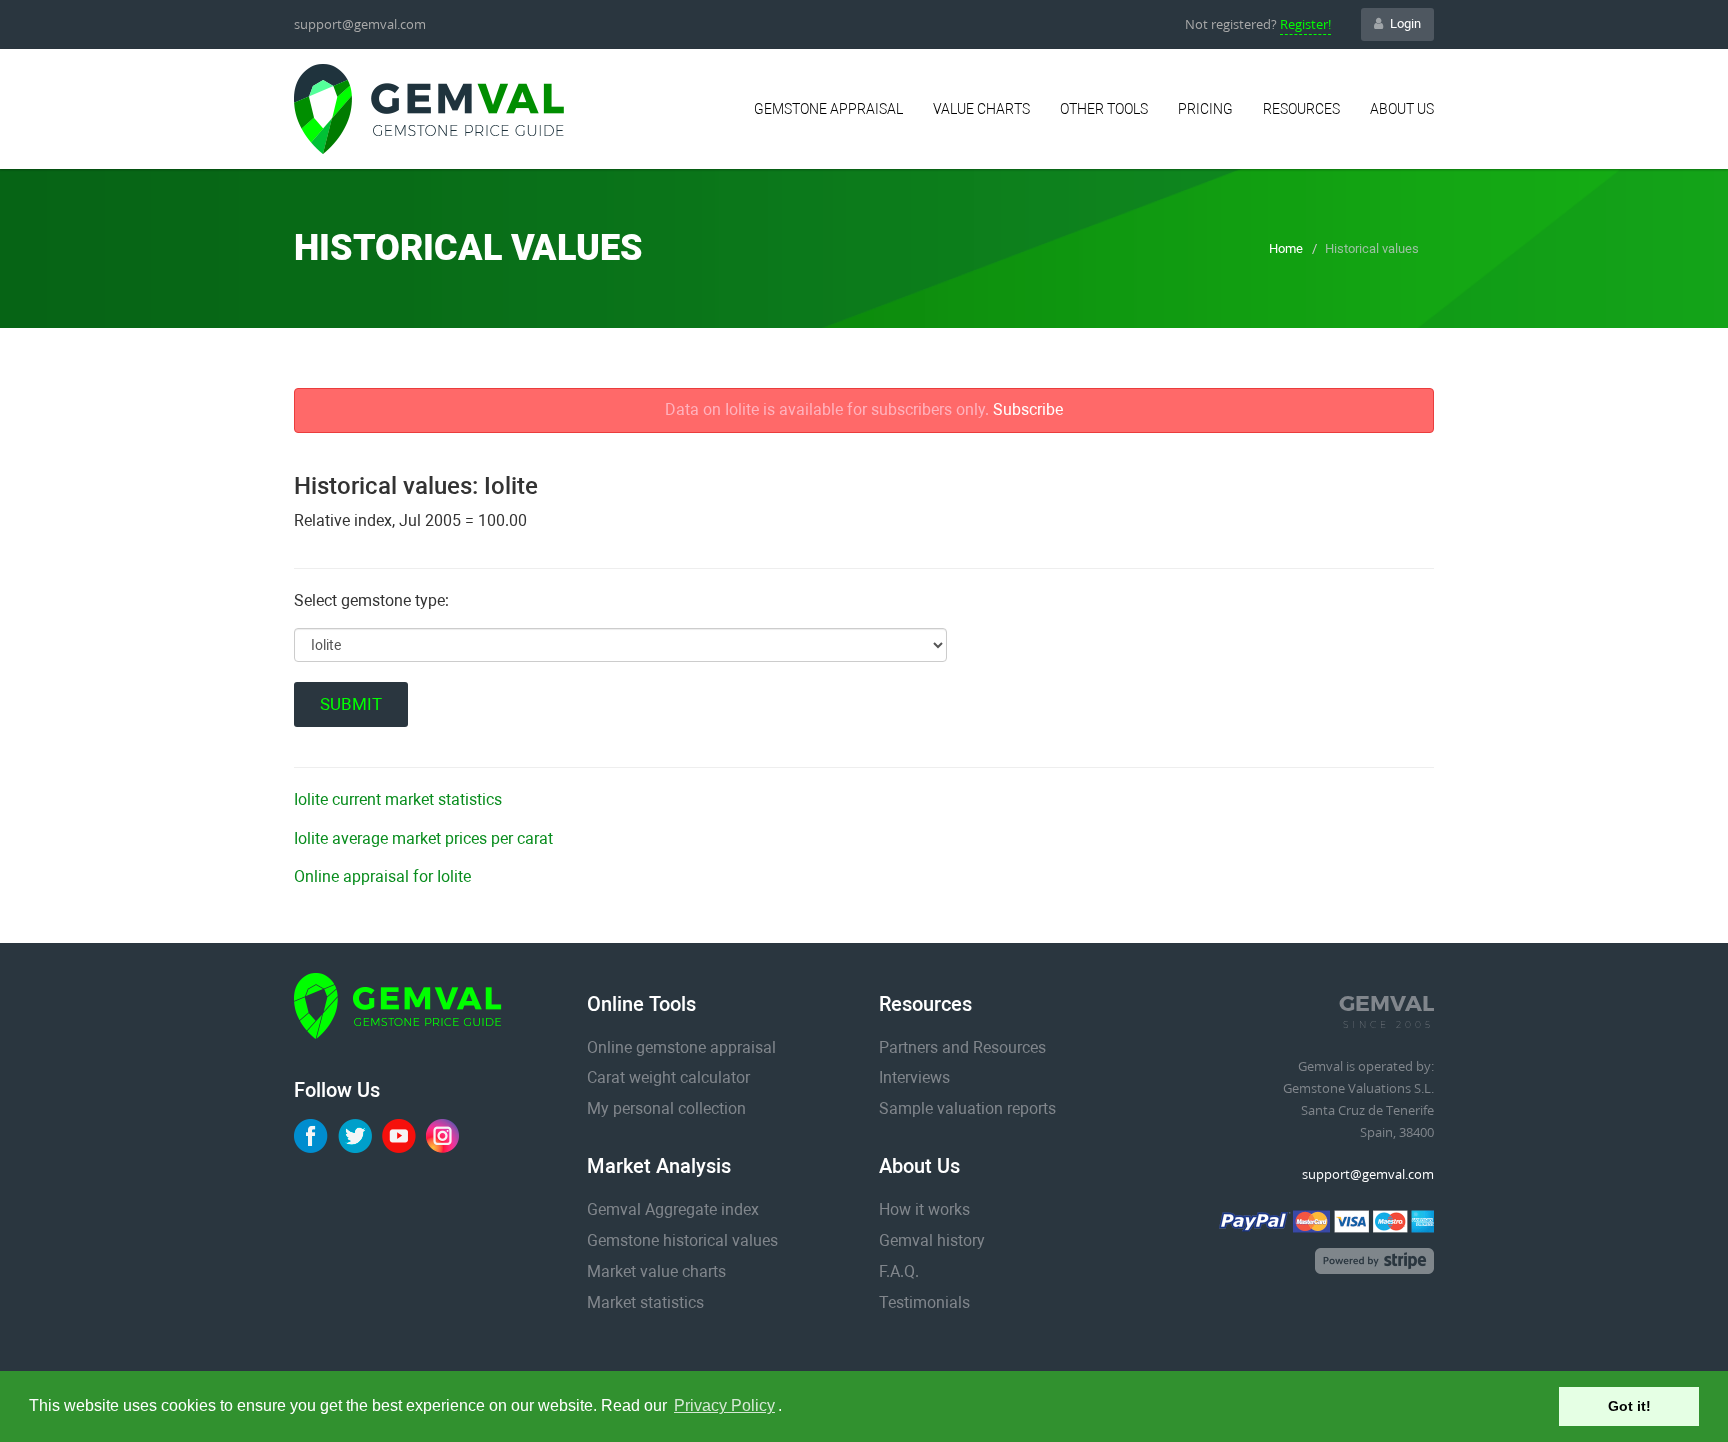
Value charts (981, 109)
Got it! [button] (1629, 1406)
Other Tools (1104, 109)
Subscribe (1028, 409)
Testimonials (924, 1302)
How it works (924, 1209)
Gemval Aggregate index (673, 1209)
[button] (789, 1408)
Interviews (914, 1077)
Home (1286, 248)
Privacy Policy (724, 1405)
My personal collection (666, 1108)
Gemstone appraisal (828, 109)
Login (1405, 23)
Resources (1301, 109)
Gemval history (932, 1240)
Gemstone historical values (682, 1240)
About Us (1402, 109)
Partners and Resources (962, 1047)
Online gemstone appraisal (681, 1047)
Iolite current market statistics (398, 799)
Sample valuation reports (967, 1108)
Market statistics (645, 1302)
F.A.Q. (899, 1271)
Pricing (1205, 109)
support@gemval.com (360, 24)
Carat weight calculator (668, 1077)
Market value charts (656, 1271)
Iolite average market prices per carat (423, 838)
